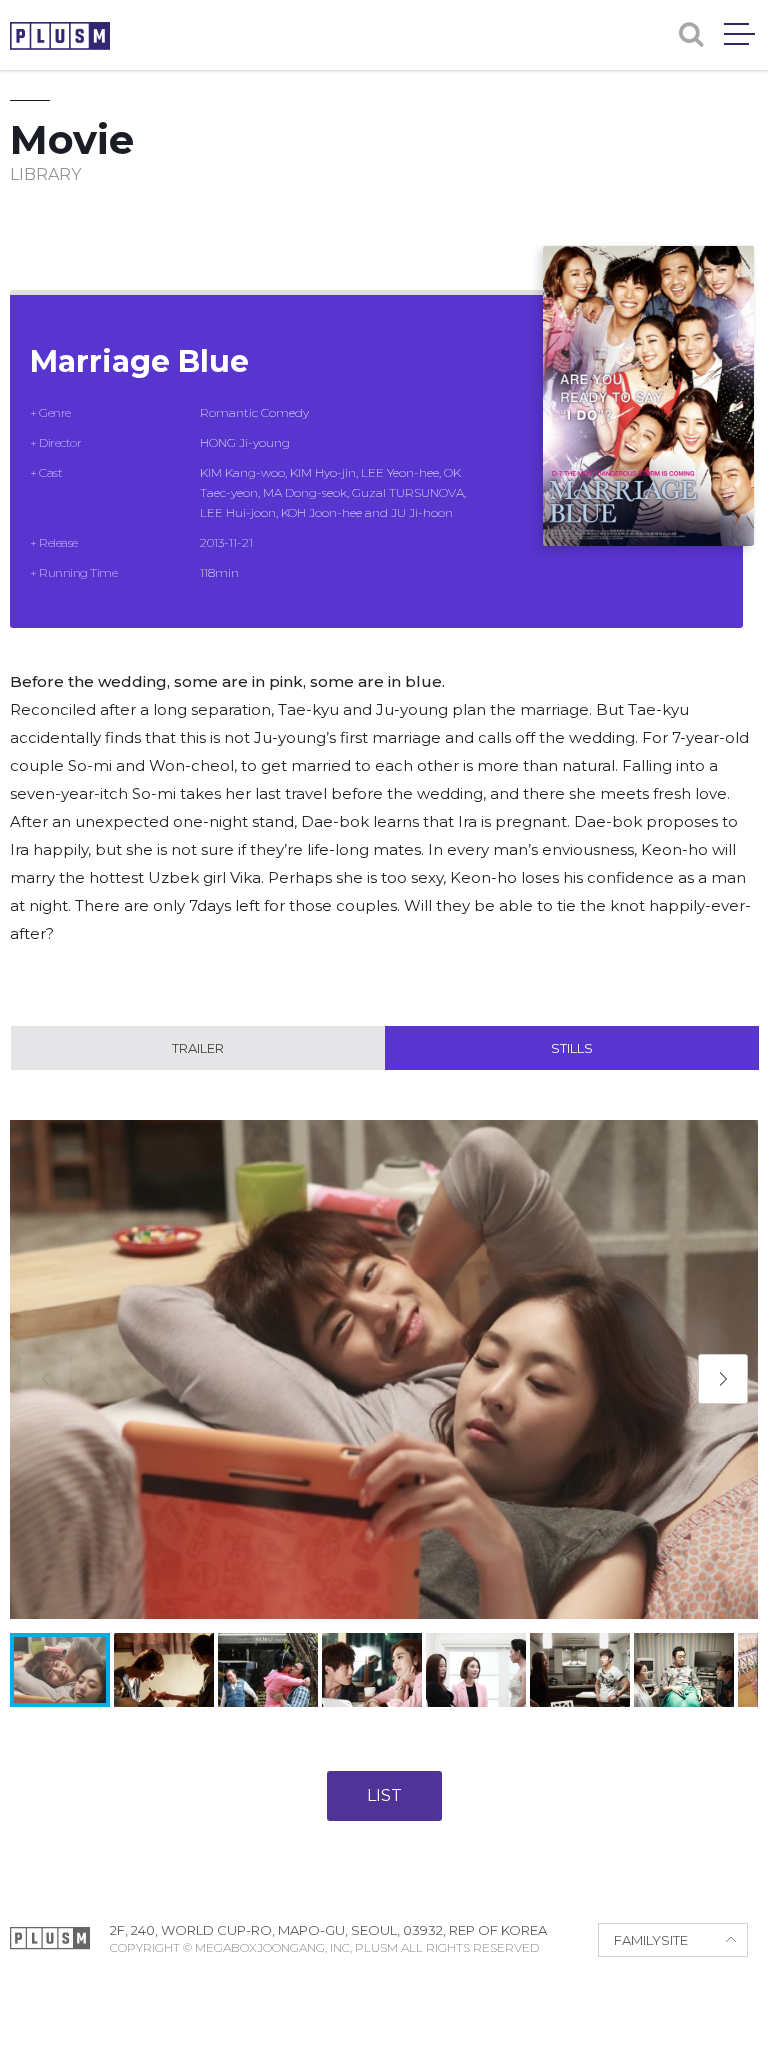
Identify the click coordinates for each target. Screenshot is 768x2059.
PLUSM (60, 36)
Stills (572, 1048)
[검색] (691, 34)
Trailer (198, 1048)
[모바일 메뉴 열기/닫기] (739, 34)
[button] (723, 1379)
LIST (384, 1795)
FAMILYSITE (651, 1940)
